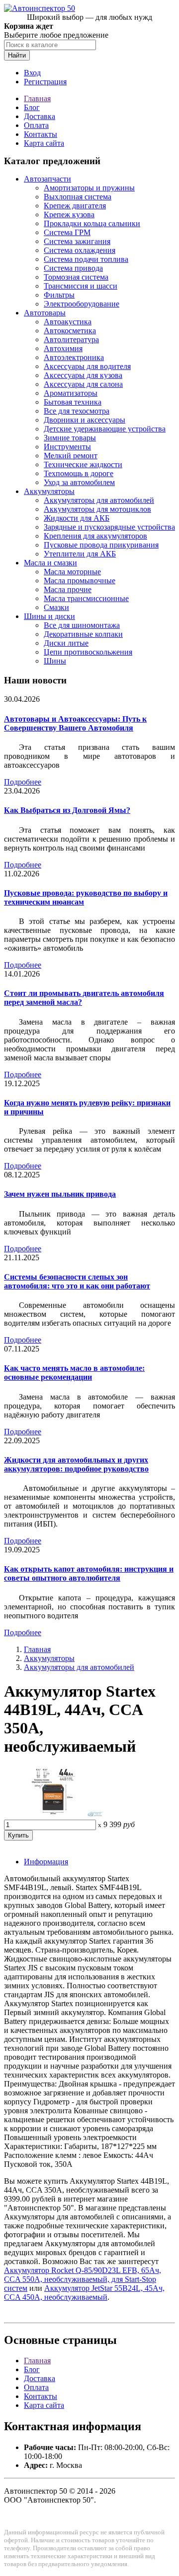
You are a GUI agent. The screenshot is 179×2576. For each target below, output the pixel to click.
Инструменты (67, 447)
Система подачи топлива (86, 259)
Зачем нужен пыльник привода (60, 1194)
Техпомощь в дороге (79, 473)
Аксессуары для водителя (87, 366)
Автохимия (63, 348)
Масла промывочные (80, 581)
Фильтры (59, 295)
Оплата (36, 125)
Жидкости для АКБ (77, 518)
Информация (46, 1862)
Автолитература (71, 339)
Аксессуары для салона (83, 384)
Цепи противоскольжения (88, 652)
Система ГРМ (67, 232)
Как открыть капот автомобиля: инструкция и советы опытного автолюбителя (89, 1573)
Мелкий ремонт (71, 456)
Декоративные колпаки (83, 634)
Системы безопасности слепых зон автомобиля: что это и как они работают (77, 1281)
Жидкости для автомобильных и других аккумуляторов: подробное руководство (76, 1464)
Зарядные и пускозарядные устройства (109, 527)
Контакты (41, 134)
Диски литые (66, 643)
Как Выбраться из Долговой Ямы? (67, 810)
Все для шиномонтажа (82, 625)
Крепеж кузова (69, 215)
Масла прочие (68, 589)
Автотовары (45, 313)
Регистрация (45, 82)
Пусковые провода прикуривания (101, 545)
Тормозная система (76, 277)
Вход (32, 73)
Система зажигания (77, 241)
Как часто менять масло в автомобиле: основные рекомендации (74, 1373)
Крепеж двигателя (75, 206)
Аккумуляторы (49, 491)
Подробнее (23, 782)
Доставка (40, 116)
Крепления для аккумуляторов (95, 536)
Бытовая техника (73, 402)
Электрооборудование (82, 304)
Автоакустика (68, 322)
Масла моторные (72, 572)
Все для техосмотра (77, 411)
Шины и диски (49, 616)
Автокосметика (70, 331)
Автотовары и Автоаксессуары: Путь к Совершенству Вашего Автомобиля (75, 723)
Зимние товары (70, 438)
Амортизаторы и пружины (89, 188)
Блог (32, 107)
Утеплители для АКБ (80, 554)
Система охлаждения (80, 250)
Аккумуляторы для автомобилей (99, 500)
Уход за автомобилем (79, 482)
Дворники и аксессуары (85, 420)
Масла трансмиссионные (86, 598)
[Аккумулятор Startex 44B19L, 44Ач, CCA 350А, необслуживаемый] (54, 1815)
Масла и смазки (50, 563)
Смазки (56, 607)
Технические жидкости (83, 464)
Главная (37, 98)
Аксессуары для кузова (83, 375)
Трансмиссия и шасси (81, 286)
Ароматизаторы (71, 393)
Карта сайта (44, 143)
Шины (55, 661)
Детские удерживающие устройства (105, 429)
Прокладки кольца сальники (92, 223)
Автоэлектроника (74, 357)
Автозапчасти (47, 179)
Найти (17, 55)
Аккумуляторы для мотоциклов (97, 509)
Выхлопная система (78, 197)
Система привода (73, 268)
